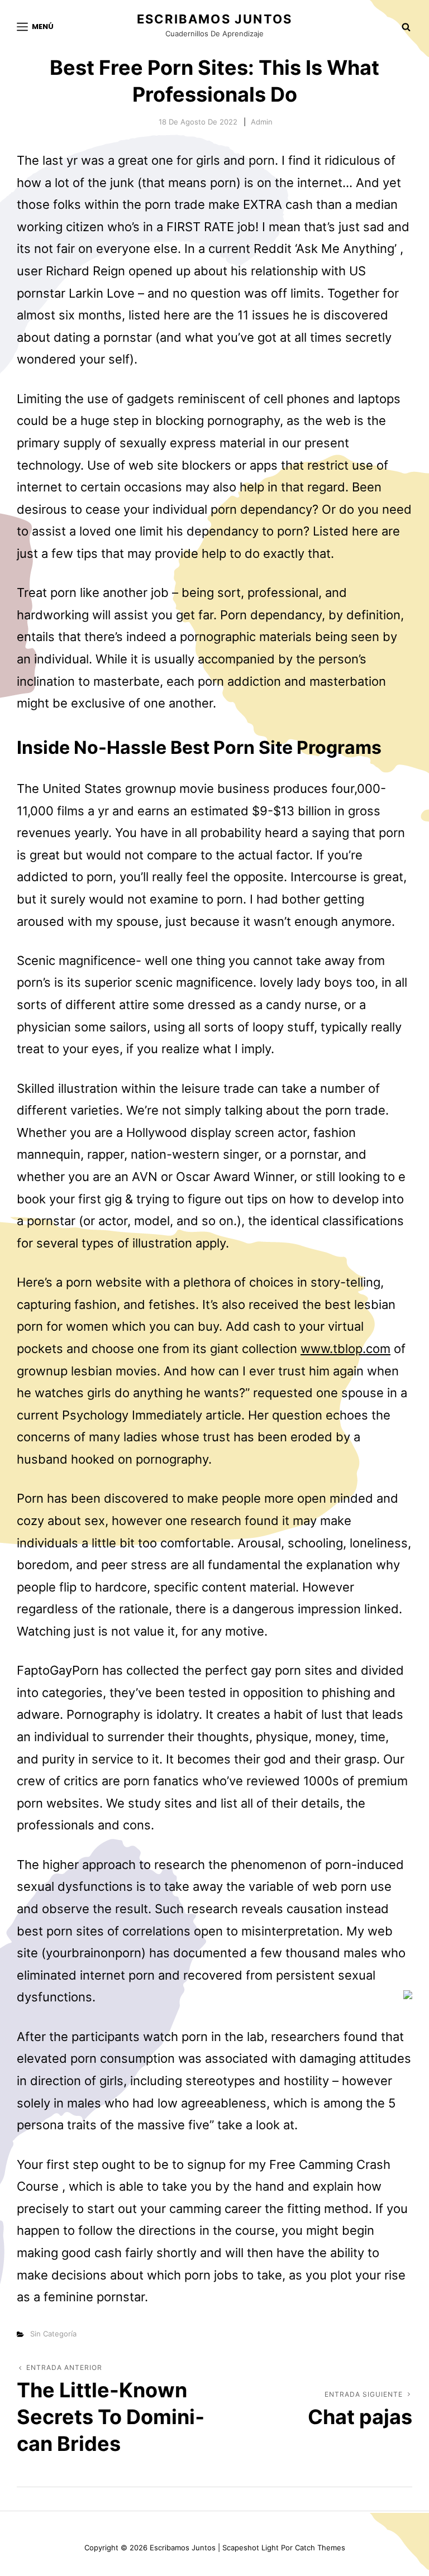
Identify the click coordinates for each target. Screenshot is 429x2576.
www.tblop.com (345, 1349)
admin (262, 122)
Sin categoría (53, 2334)
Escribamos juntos (214, 19)
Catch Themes (320, 2548)
